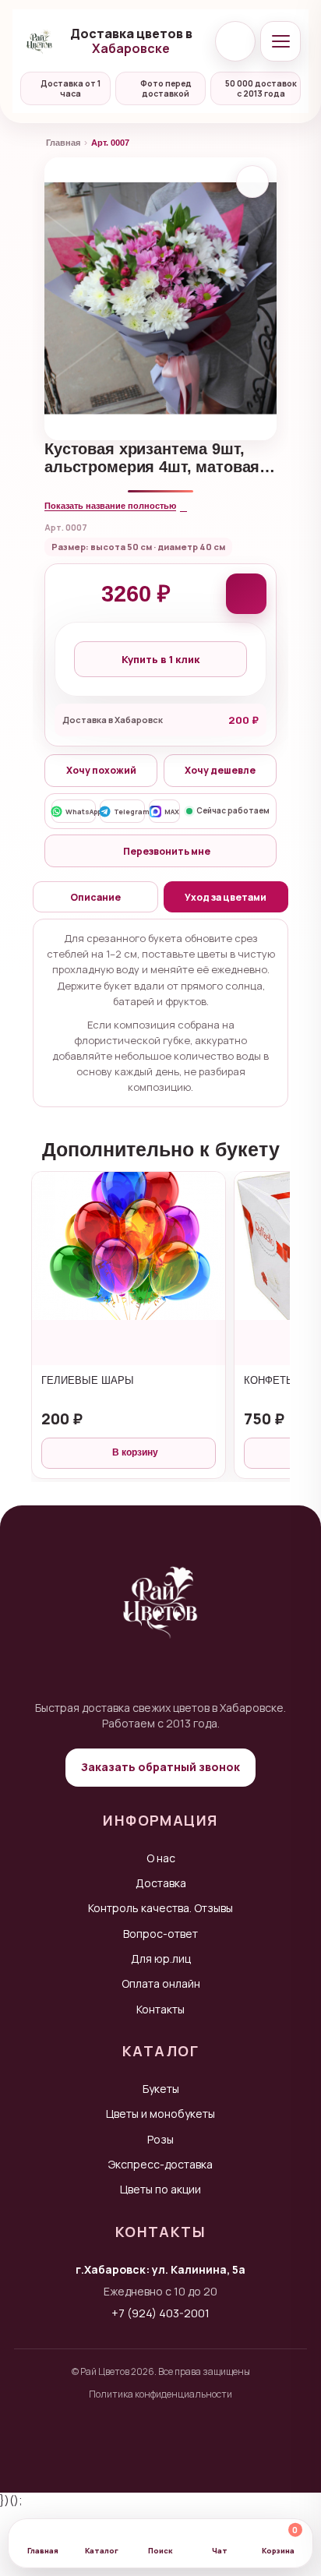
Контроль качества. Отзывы (160, 1908)
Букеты (161, 2089)
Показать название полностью (110, 506)
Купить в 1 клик (160, 659)
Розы (160, 2139)
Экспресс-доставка (160, 2164)
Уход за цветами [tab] (226, 897)
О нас (161, 1858)
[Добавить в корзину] (246, 594)
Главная (63, 143)
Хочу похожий (101, 770)
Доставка (161, 1883)
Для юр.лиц (161, 1958)
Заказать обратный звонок (160, 1767)
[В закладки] (252, 182)
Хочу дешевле (220, 770)
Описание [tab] (95, 897)
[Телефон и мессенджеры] (235, 41)
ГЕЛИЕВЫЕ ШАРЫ (88, 1380)
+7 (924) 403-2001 (160, 2313)
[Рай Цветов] (39, 41)
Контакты (160, 2009)
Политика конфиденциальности (160, 2394)
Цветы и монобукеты (160, 2114)
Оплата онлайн (161, 1983)
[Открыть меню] (280, 41)
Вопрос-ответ (160, 1934)
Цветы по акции (160, 2189)
